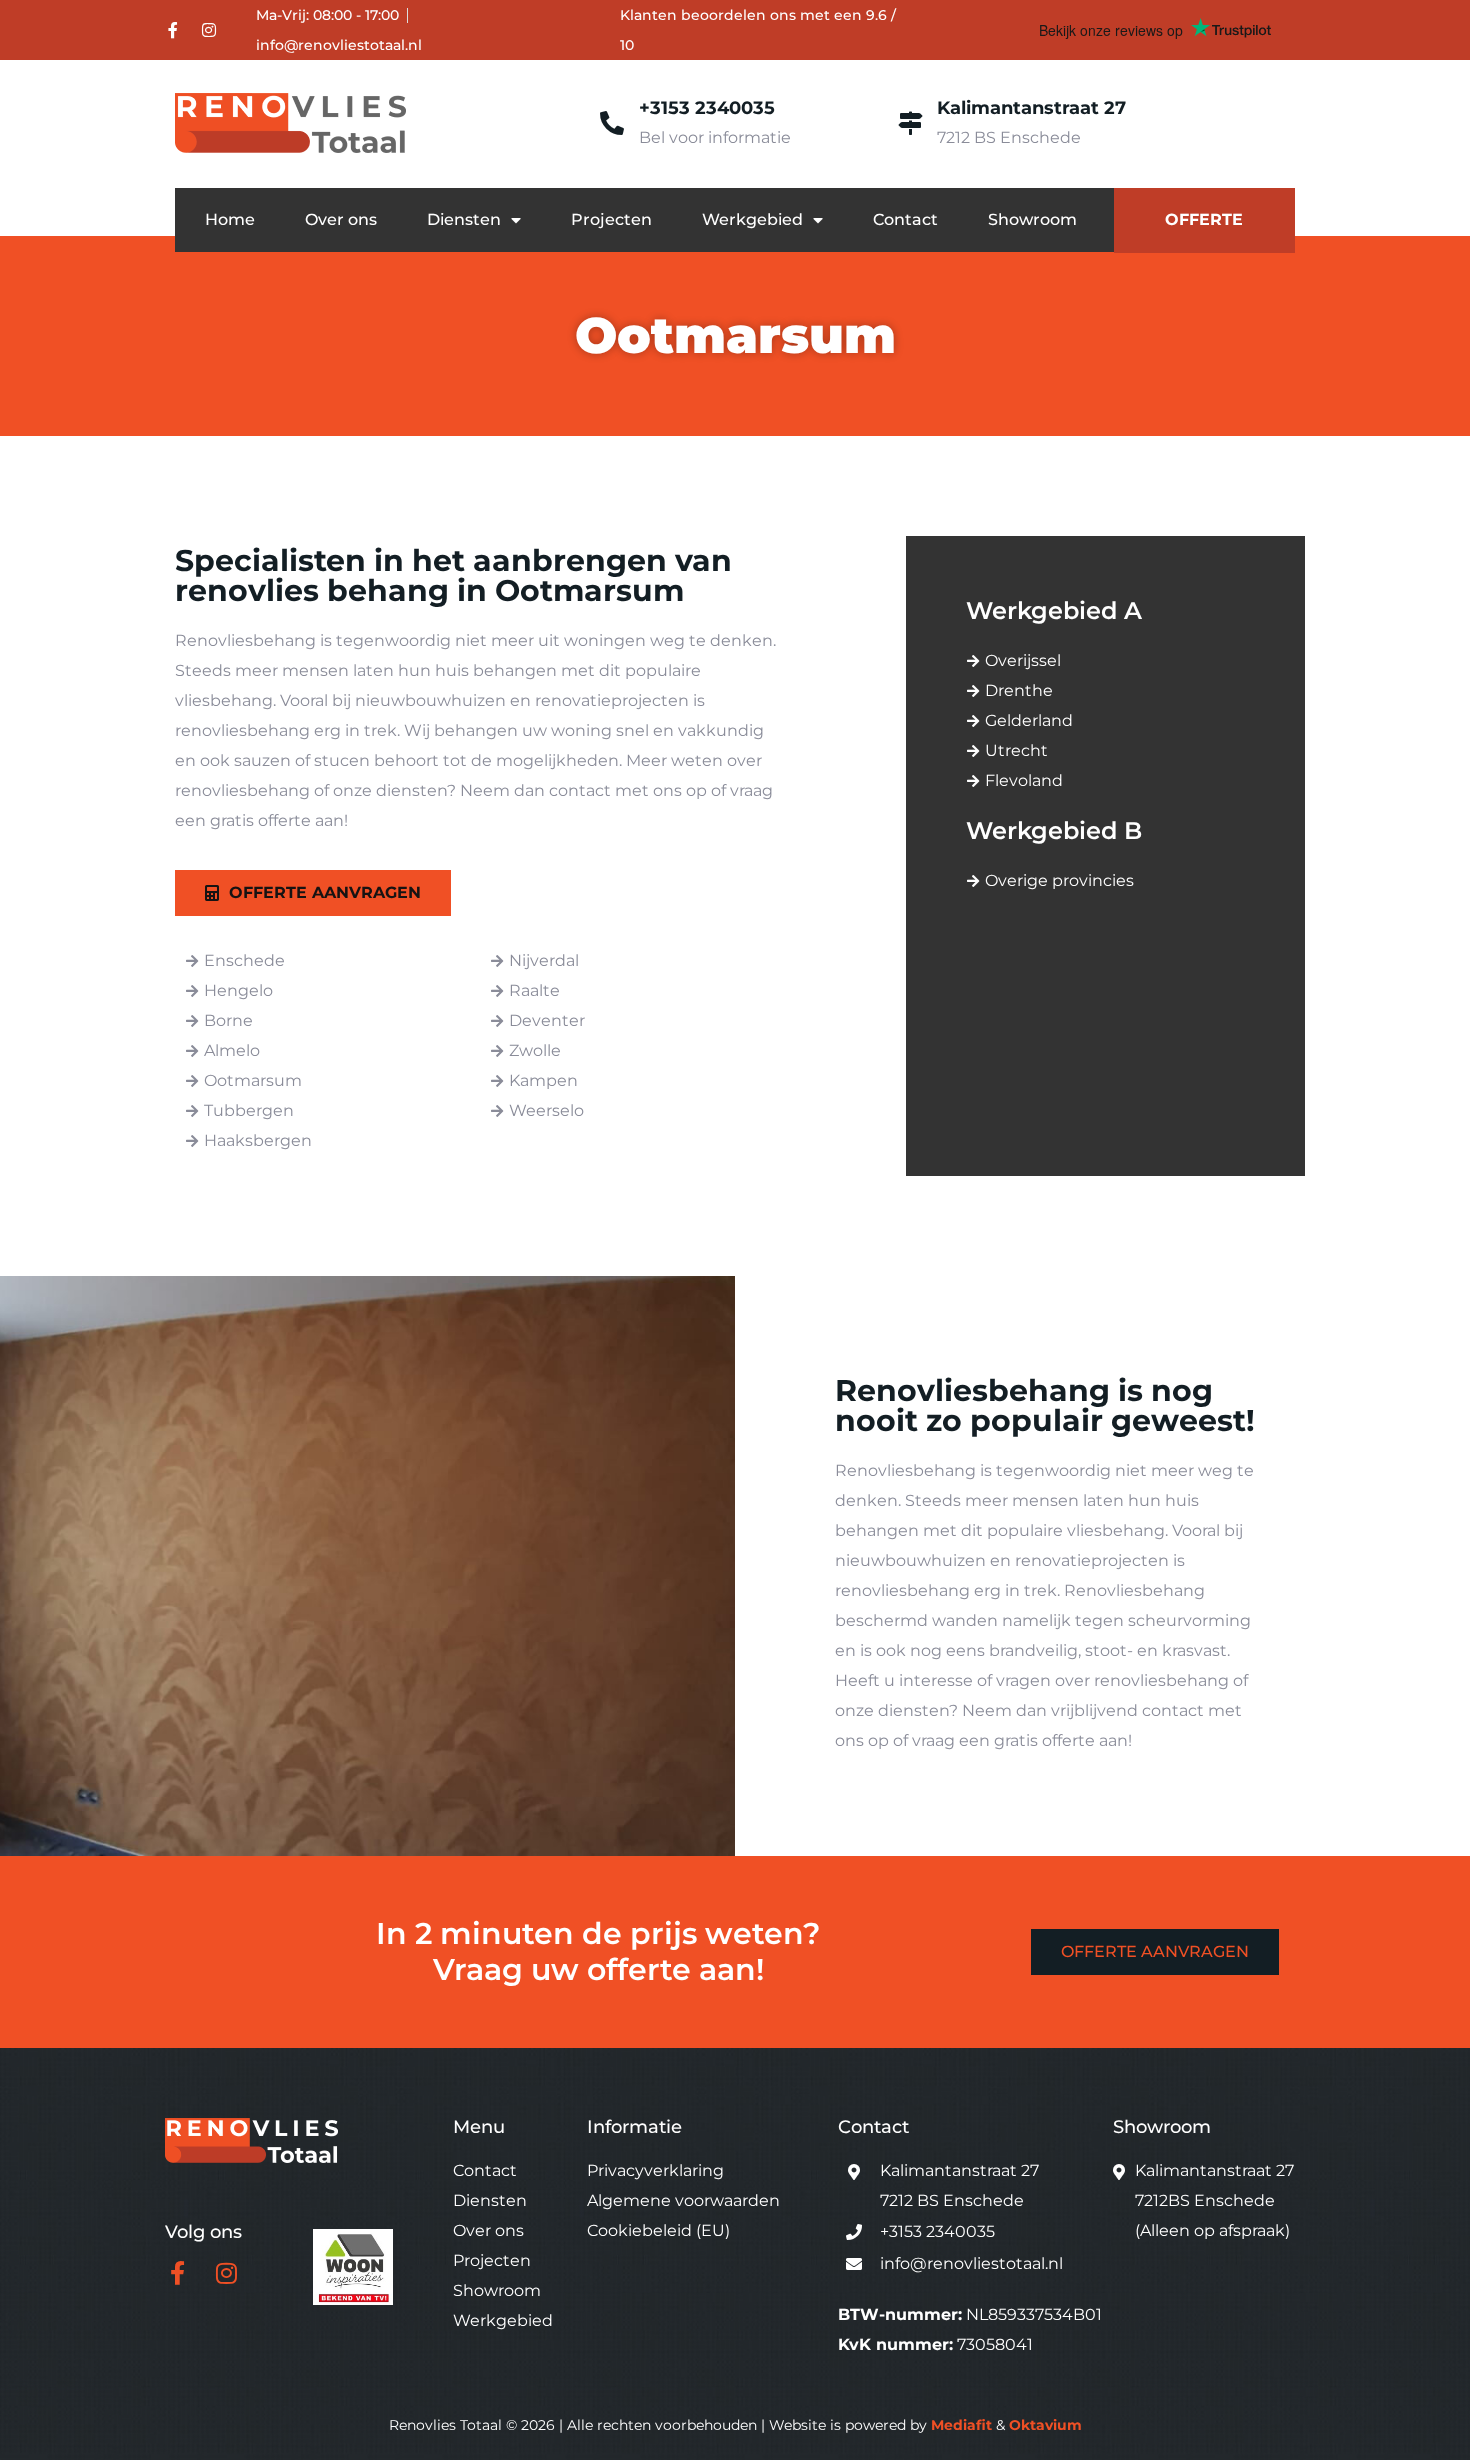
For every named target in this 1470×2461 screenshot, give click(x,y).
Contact (905, 219)
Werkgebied (752, 219)
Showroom (1032, 219)
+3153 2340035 (707, 108)
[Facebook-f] (173, 30)
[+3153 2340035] (612, 123)
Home (230, 219)
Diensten (464, 219)
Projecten (611, 219)
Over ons (341, 219)
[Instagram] (209, 30)
